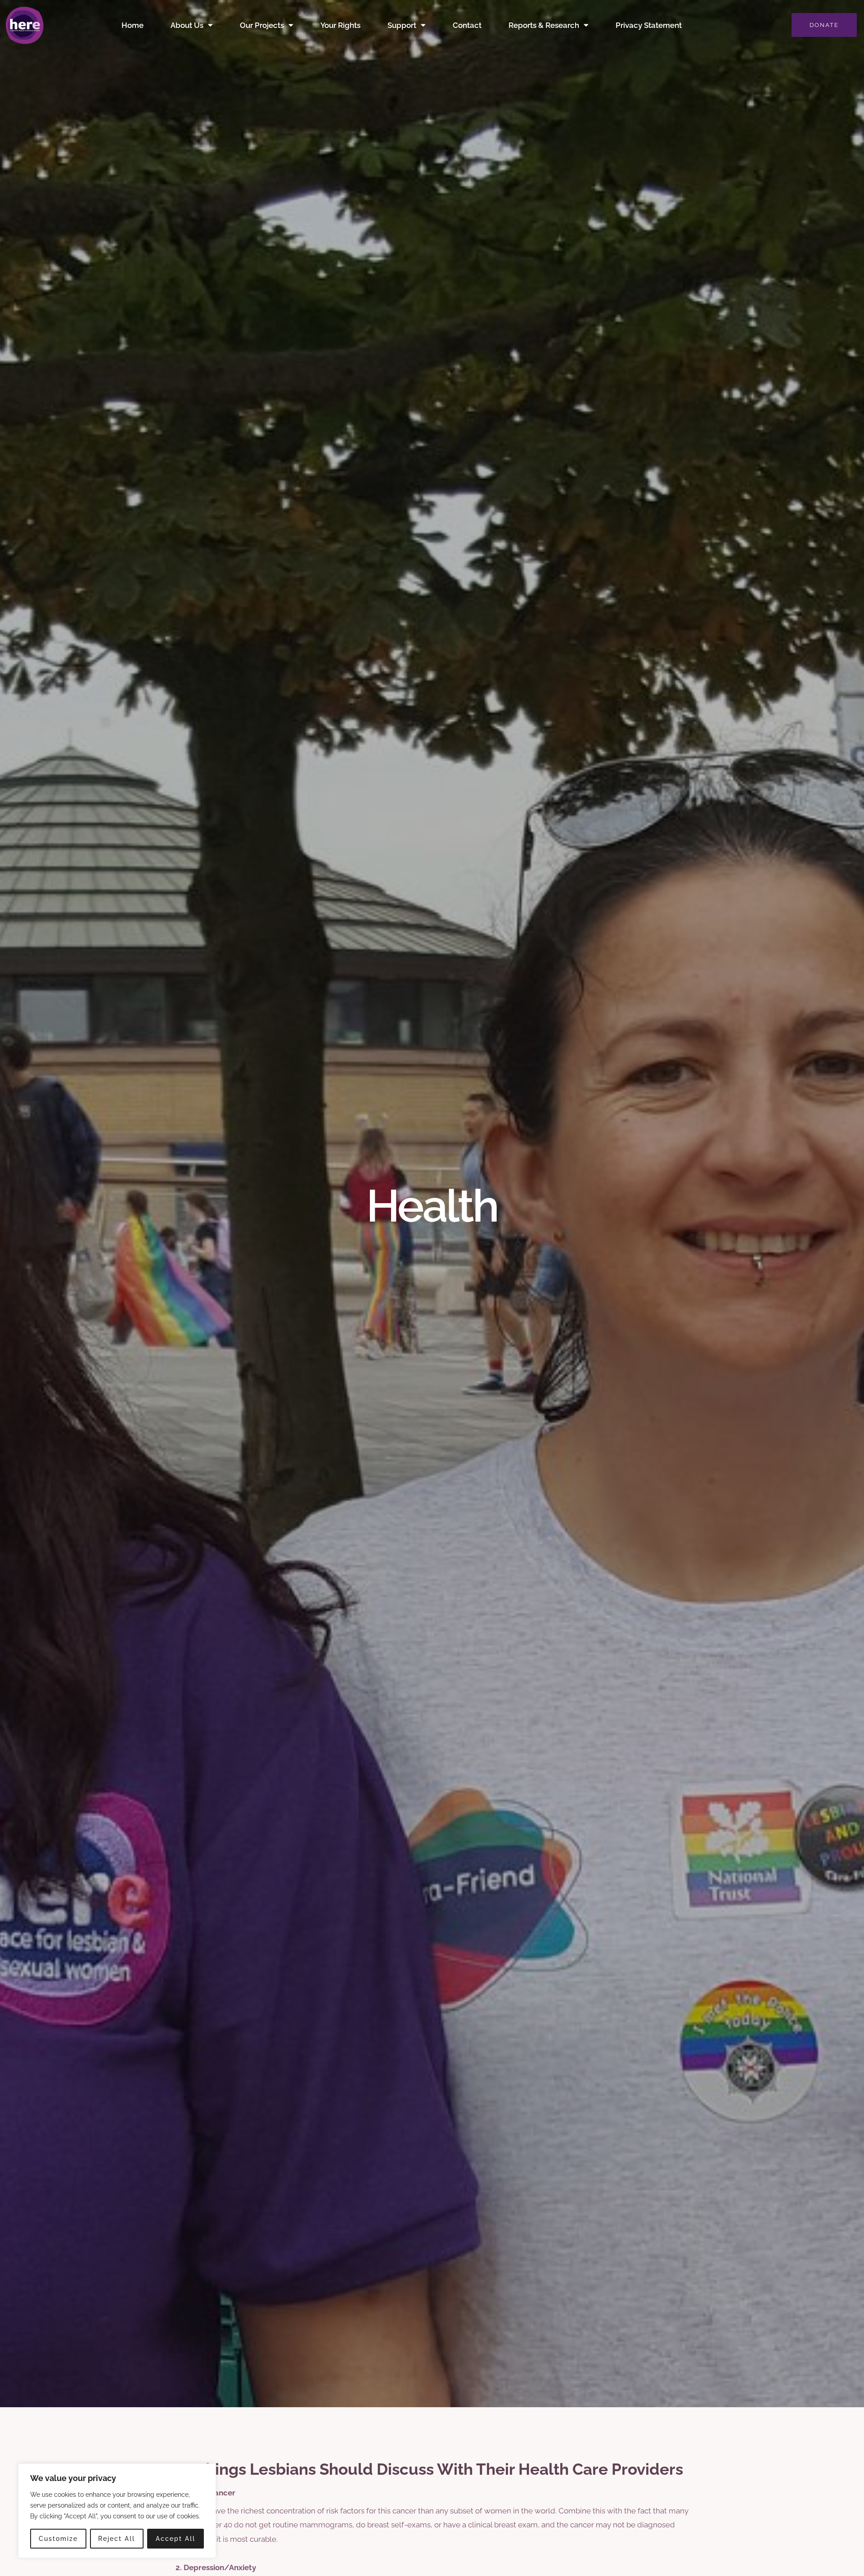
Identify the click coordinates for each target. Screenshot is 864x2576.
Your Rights (340, 25)
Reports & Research (544, 25)
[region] (117, 2511)
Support (402, 25)
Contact (467, 25)
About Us (187, 25)
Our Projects (262, 25)
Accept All (175, 2539)
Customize (58, 2539)
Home (133, 25)
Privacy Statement (649, 25)
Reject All (117, 2539)
